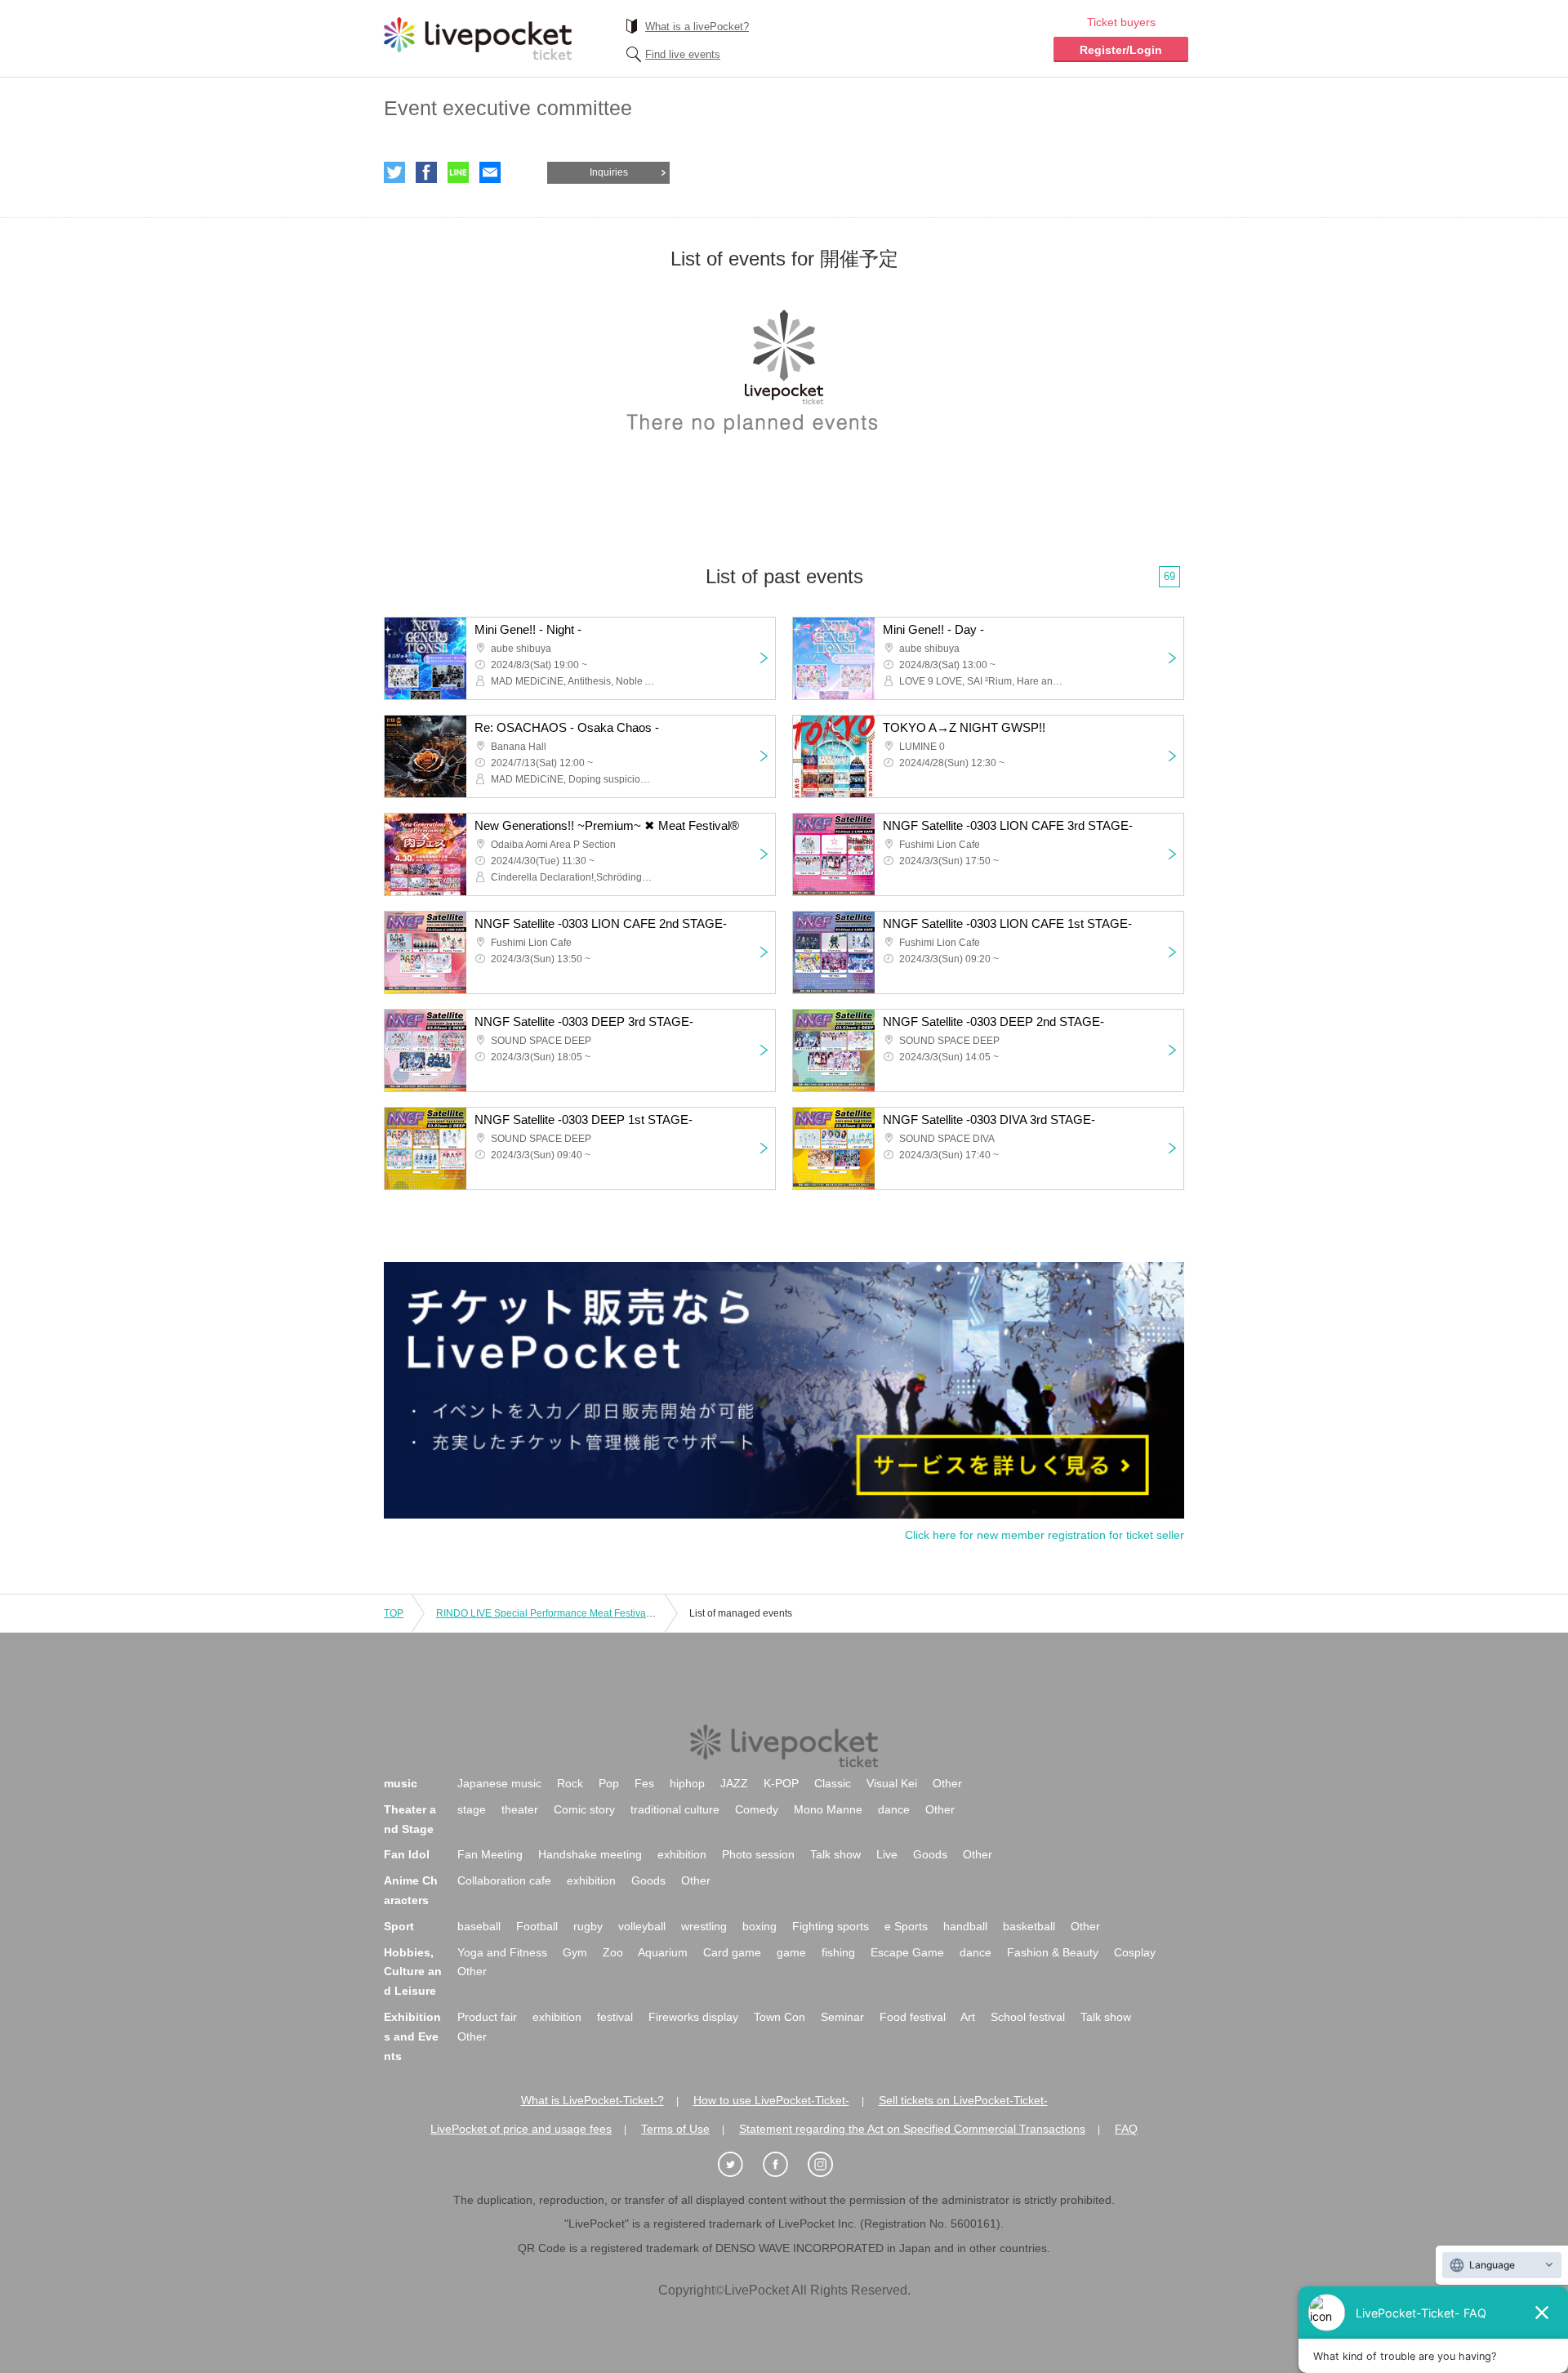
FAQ (1126, 2129)
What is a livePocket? (697, 27)
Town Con (780, 2017)
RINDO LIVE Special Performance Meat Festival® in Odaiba (569, 1613)
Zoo (613, 1952)
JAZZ (734, 1783)
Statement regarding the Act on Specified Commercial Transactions (912, 2129)
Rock (570, 1783)
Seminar (842, 2017)
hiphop (687, 1783)
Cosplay (1135, 1952)
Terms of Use (675, 2129)
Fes (644, 1783)
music (401, 1783)
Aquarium (663, 1952)
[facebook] (784, 2165)
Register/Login (1121, 50)
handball (965, 1926)
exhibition (682, 1854)
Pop (609, 1783)
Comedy (757, 1809)
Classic (833, 1783)
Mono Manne (828, 1809)
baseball (479, 1926)
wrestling (704, 1926)
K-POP (781, 1783)
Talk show (835, 1854)
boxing (759, 1926)
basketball (1029, 1926)
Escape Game (907, 1952)
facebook (426, 172)
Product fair (487, 2017)
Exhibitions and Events (412, 2036)
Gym (575, 1952)
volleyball (642, 1926)
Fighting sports (831, 1926)
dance (894, 1809)
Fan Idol (407, 1854)
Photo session (758, 1854)
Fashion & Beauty (1053, 1952)
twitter (394, 172)
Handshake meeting (590, 1854)
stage (472, 1809)
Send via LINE (458, 172)
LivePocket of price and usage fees (521, 2129)
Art (968, 2017)
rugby (588, 1926)
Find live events (683, 54)
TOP (394, 1613)
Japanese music (499, 1783)
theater (520, 1809)
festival (615, 2017)
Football (537, 1926)
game (791, 1952)
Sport (399, 1926)
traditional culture (675, 1809)
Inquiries (609, 172)
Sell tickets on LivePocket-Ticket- (963, 2100)
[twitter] (739, 2165)
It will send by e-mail (490, 172)
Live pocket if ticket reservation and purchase (478, 38)
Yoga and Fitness (502, 1952)
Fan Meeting (490, 1854)
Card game (732, 1952)
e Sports (906, 1926)
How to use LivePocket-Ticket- (771, 2100)
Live (887, 1854)
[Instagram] (829, 2165)
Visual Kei (892, 1783)
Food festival (913, 2017)
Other (947, 1783)
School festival (1028, 2017)
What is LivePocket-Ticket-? (592, 2100)
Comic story (584, 1809)
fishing (838, 1952)
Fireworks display (693, 2017)
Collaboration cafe (504, 1880)
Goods (930, 1854)
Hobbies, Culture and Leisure (413, 1972)
